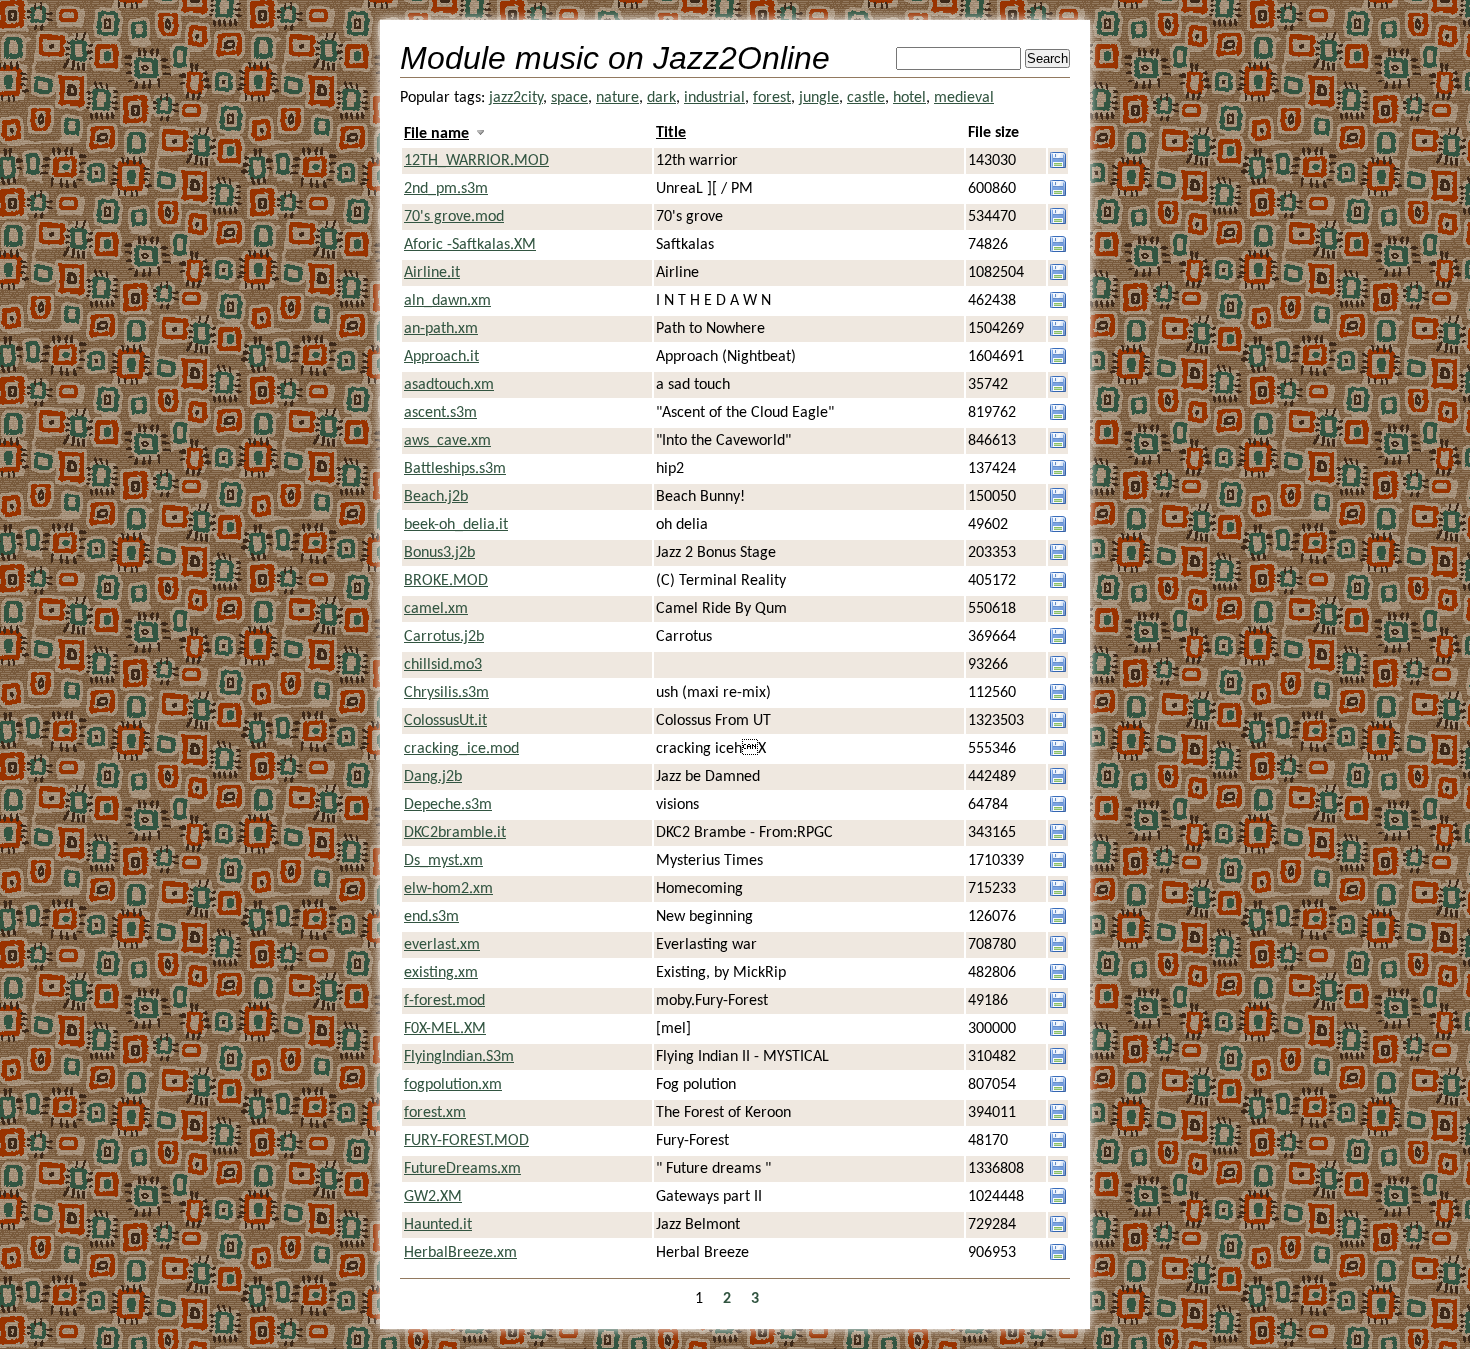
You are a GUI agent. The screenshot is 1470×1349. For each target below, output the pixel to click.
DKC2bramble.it (455, 833)
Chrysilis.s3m (446, 693)
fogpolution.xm (453, 1085)
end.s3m (431, 917)
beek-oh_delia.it (456, 525)
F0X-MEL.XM (445, 1029)
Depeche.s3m (448, 805)
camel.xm (436, 609)
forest (772, 98)
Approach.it (441, 357)
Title (671, 133)
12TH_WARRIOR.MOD (476, 161)
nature (617, 98)
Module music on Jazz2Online (615, 58)
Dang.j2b (433, 777)
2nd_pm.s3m (446, 189)
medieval (964, 98)
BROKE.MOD (446, 581)
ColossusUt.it (445, 721)
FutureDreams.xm (462, 1169)
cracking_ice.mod (461, 749)
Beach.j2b (436, 497)
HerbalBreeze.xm (460, 1253)
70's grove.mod (454, 217)
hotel (909, 98)
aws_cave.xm (447, 441)
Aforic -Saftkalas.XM (470, 245)
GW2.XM (433, 1197)
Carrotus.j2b (444, 637)
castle (866, 98)
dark (661, 98)
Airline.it (432, 273)
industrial (714, 98)
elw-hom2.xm (448, 889)
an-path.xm (441, 329)
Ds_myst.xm (443, 861)
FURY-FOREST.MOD (466, 1141)
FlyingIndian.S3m (459, 1057)
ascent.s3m (440, 413)
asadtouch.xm (449, 385)
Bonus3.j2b (439, 553)
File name (436, 134)
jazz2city (516, 98)
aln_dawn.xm (447, 301)
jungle (819, 98)
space (569, 98)
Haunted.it (438, 1225)
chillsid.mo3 (443, 665)
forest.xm (435, 1113)
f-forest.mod (444, 1001)
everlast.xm (442, 945)
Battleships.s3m (455, 469)
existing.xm (441, 973)
